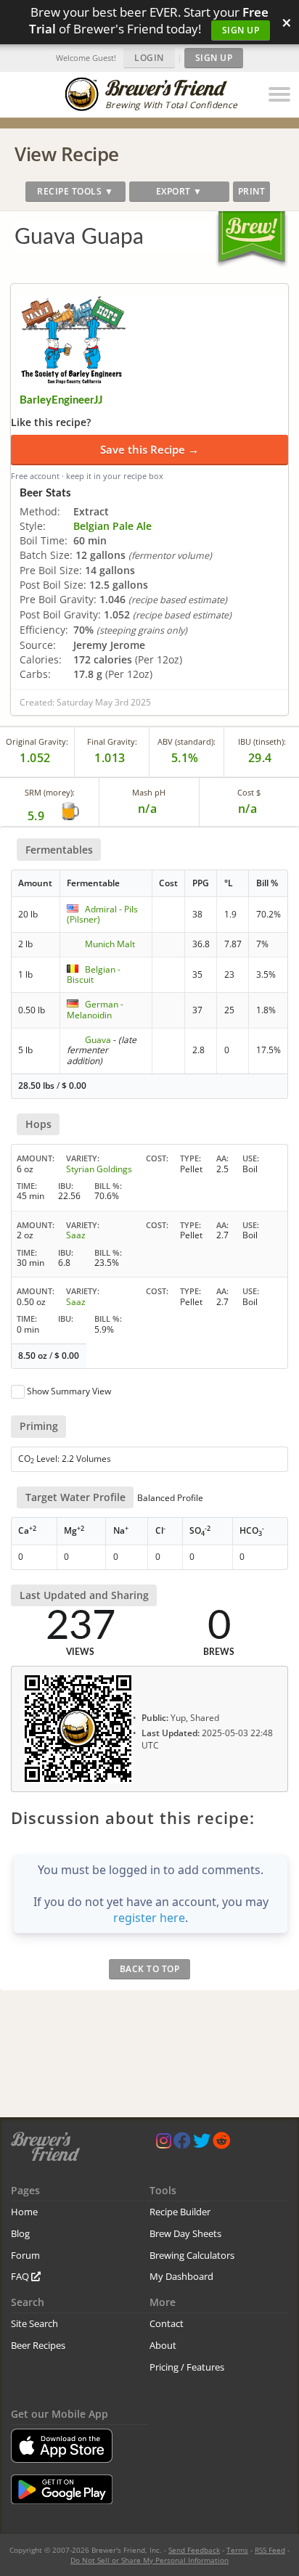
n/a (248, 809)
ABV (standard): (187, 741)
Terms (237, 2550)
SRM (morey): (50, 792)
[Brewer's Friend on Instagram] (164, 2144)
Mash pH (149, 792)
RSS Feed (270, 2550)
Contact (167, 2323)
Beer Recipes (38, 2345)
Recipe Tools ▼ (75, 191)
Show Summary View (69, 1391)
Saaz (76, 1235)
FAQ (21, 2276)
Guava (98, 1040)
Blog (20, 2233)
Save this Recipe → (149, 449)
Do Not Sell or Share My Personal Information (149, 2560)
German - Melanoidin (95, 1009)
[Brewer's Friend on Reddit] (221, 2144)
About (163, 2345)
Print (252, 191)
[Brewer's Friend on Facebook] (182, 2144)
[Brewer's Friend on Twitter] (202, 2144)
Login (149, 58)
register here (149, 1918)
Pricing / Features (187, 2367)
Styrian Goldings (99, 1169)
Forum (25, 2255)
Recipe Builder (180, 2212)
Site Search (34, 2323)
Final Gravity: (112, 741)
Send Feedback (194, 2550)
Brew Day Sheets (185, 2233)
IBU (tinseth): (262, 741)
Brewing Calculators (192, 2255)
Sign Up (241, 30)
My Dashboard (181, 2276)
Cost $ (249, 792)
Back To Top (150, 1969)
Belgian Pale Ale (112, 526)
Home (24, 2212)
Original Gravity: (37, 741)
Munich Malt (110, 944)
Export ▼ (179, 191)
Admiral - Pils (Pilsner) (102, 914)
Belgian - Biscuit (94, 974)
